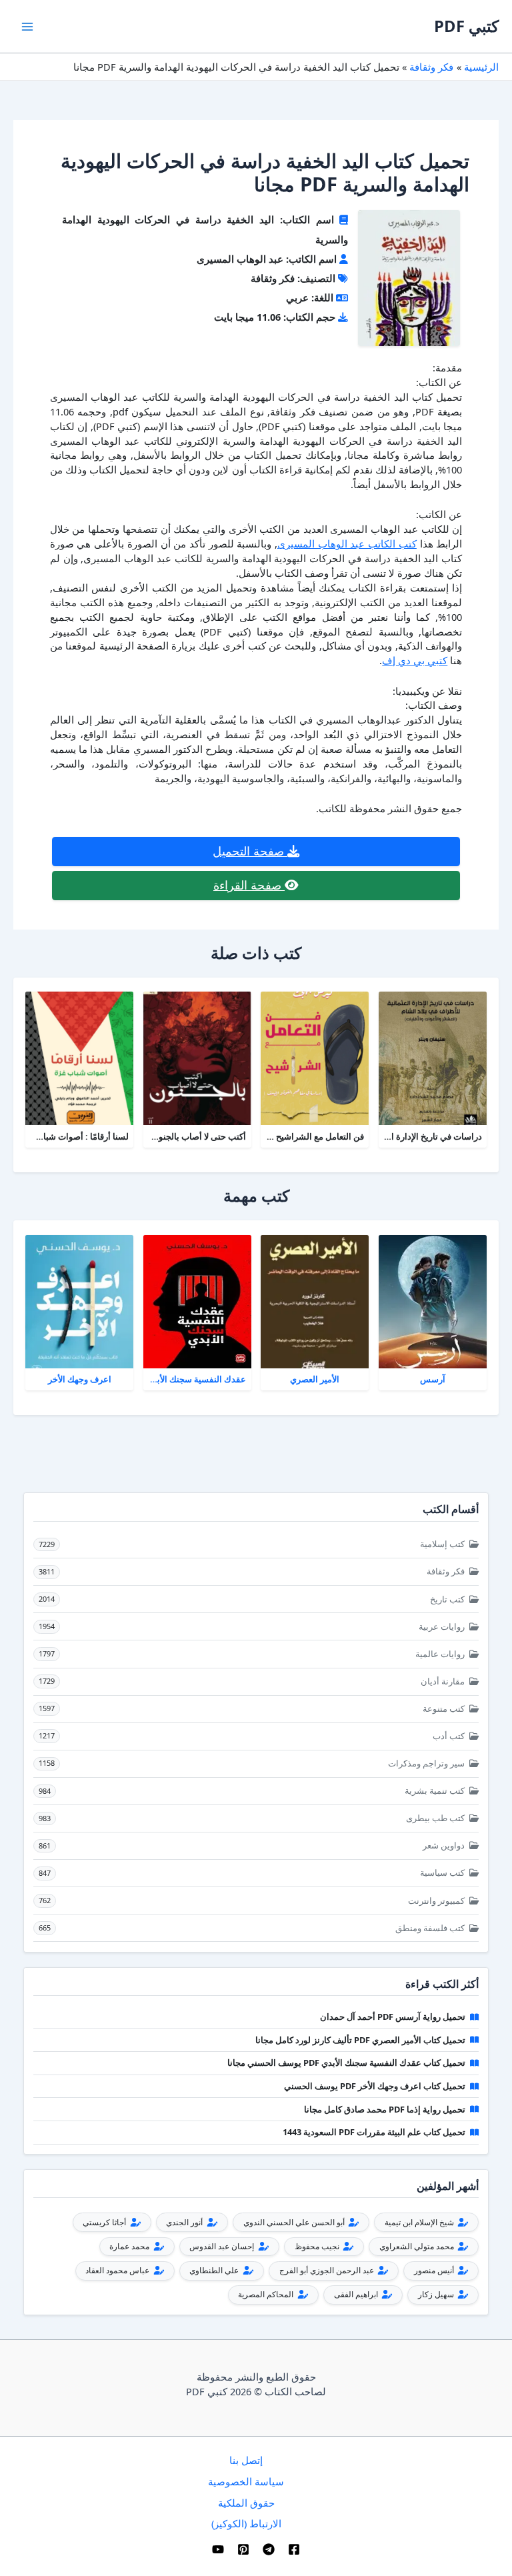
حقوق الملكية (246, 2503)
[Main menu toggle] (27, 27)
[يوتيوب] (218, 2549)
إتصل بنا (246, 2460)
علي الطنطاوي (215, 2270)
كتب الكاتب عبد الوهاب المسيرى (347, 543)
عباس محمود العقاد (118, 2270)
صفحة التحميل (250, 851)
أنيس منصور (435, 2270)
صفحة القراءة (249, 885)
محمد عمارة (130, 2246)
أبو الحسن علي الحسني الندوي (295, 2222)
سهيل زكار (437, 2294)
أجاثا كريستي (105, 2222)
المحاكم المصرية (267, 2294)
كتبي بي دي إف (415, 660)
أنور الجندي (185, 2222)
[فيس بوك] (294, 2549)
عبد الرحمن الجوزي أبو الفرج (328, 2270)
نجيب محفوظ (318, 2246)
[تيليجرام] (269, 2549)
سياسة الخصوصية (246, 2481)
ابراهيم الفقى (357, 2294)
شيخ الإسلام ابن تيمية (420, 2222)
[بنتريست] (243, 2549)
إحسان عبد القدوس (223, 2246)
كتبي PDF (466, 26)
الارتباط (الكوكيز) (246, 2523)
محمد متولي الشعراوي (418, 2246)
